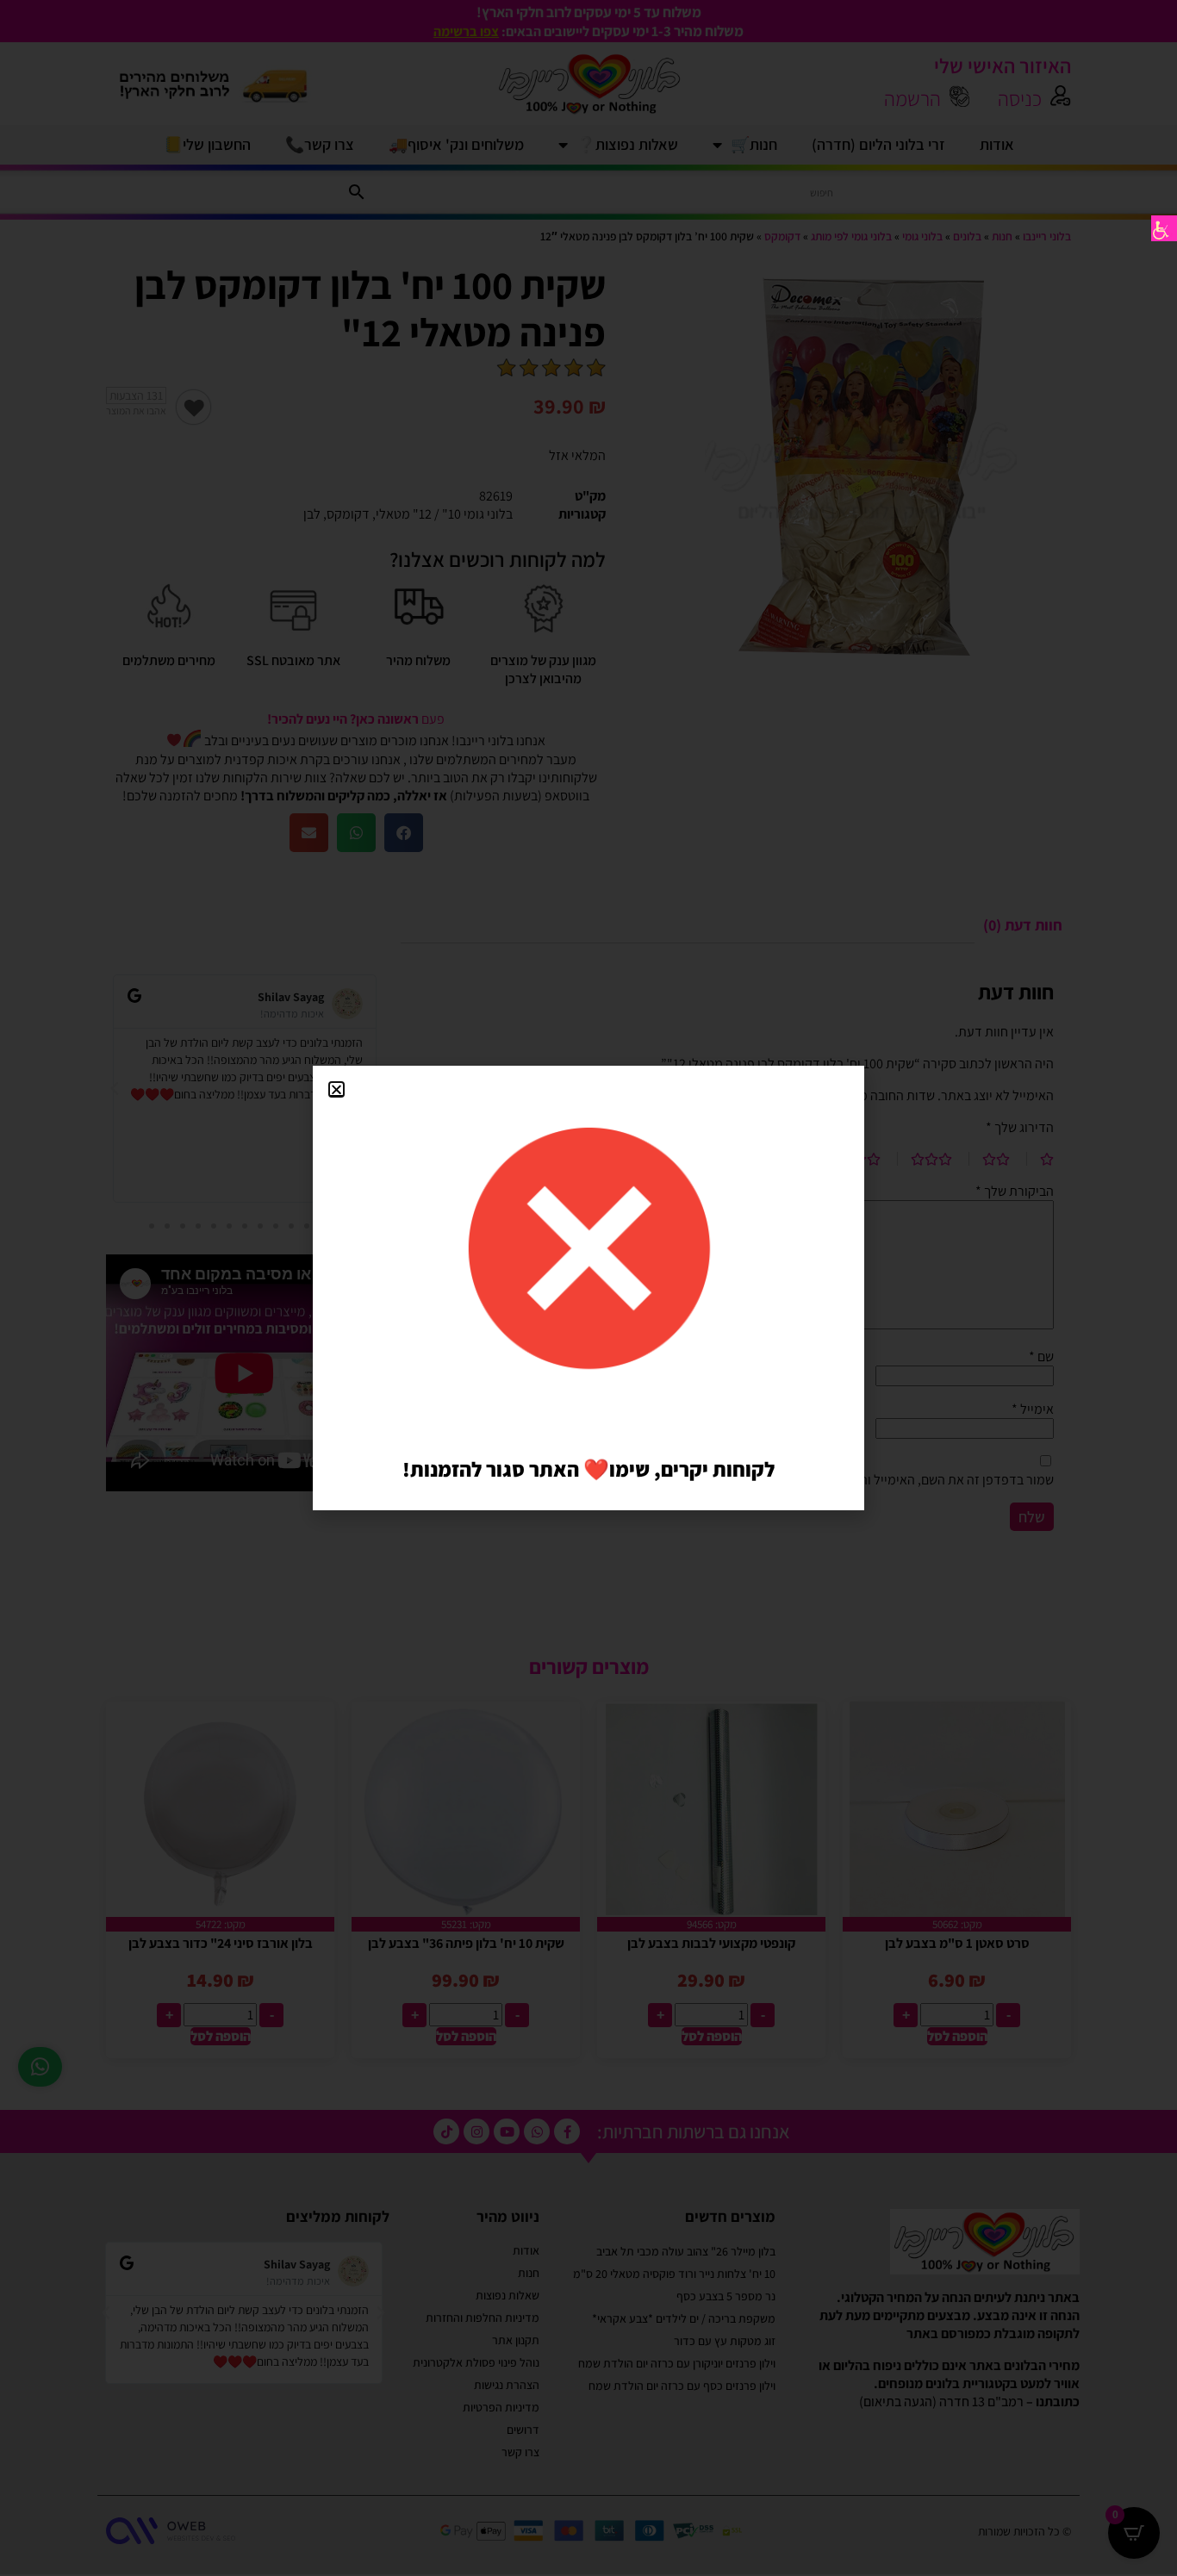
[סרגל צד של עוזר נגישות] (1164, 228)
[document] (588, 1288)
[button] (336, 1089)
